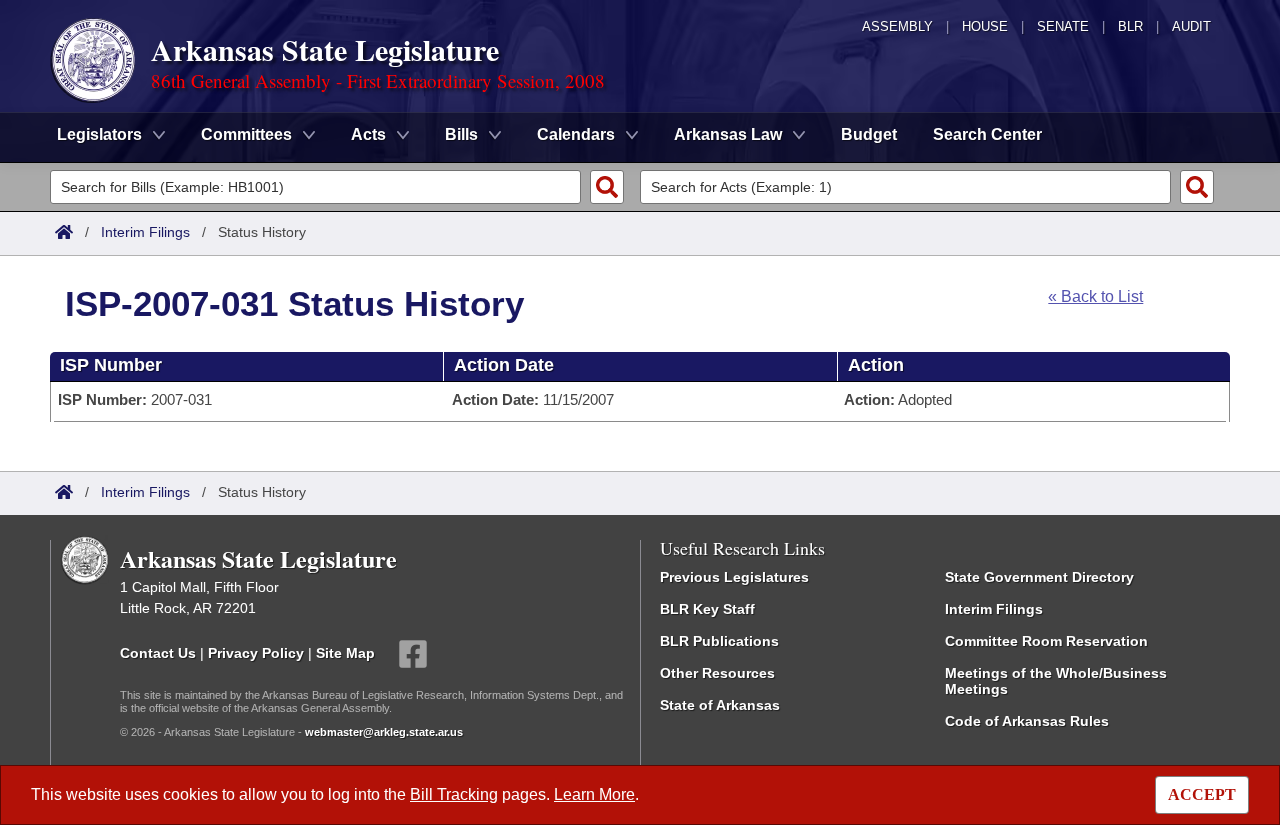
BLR (1130, 26)
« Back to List (1095, 296)
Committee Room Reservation (1046, 641)
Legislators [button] (99, 134)
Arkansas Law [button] (728, 134)
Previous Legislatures (734, 577)
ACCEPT (1202, 794)
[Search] (607, 187)
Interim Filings (145, 232)
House (985, 26)
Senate (1063, 26)
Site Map (345, 653)
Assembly (897, 26)
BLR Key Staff (707, 609)
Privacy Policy (256, 653)
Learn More (594, 794)
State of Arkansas (720, 705)
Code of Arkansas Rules (1027, 721)
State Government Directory (1039, 577)
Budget (869, 134)
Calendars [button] (576, 134)
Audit (1191, 26)
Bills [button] (461, 134)
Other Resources (717, 673)
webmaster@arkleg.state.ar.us (384, 732)
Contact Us (158, 653)
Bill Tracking (454, 794)
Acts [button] (368, 134)
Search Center (987, 134)
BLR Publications (719, 641)
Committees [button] (246, 134)
